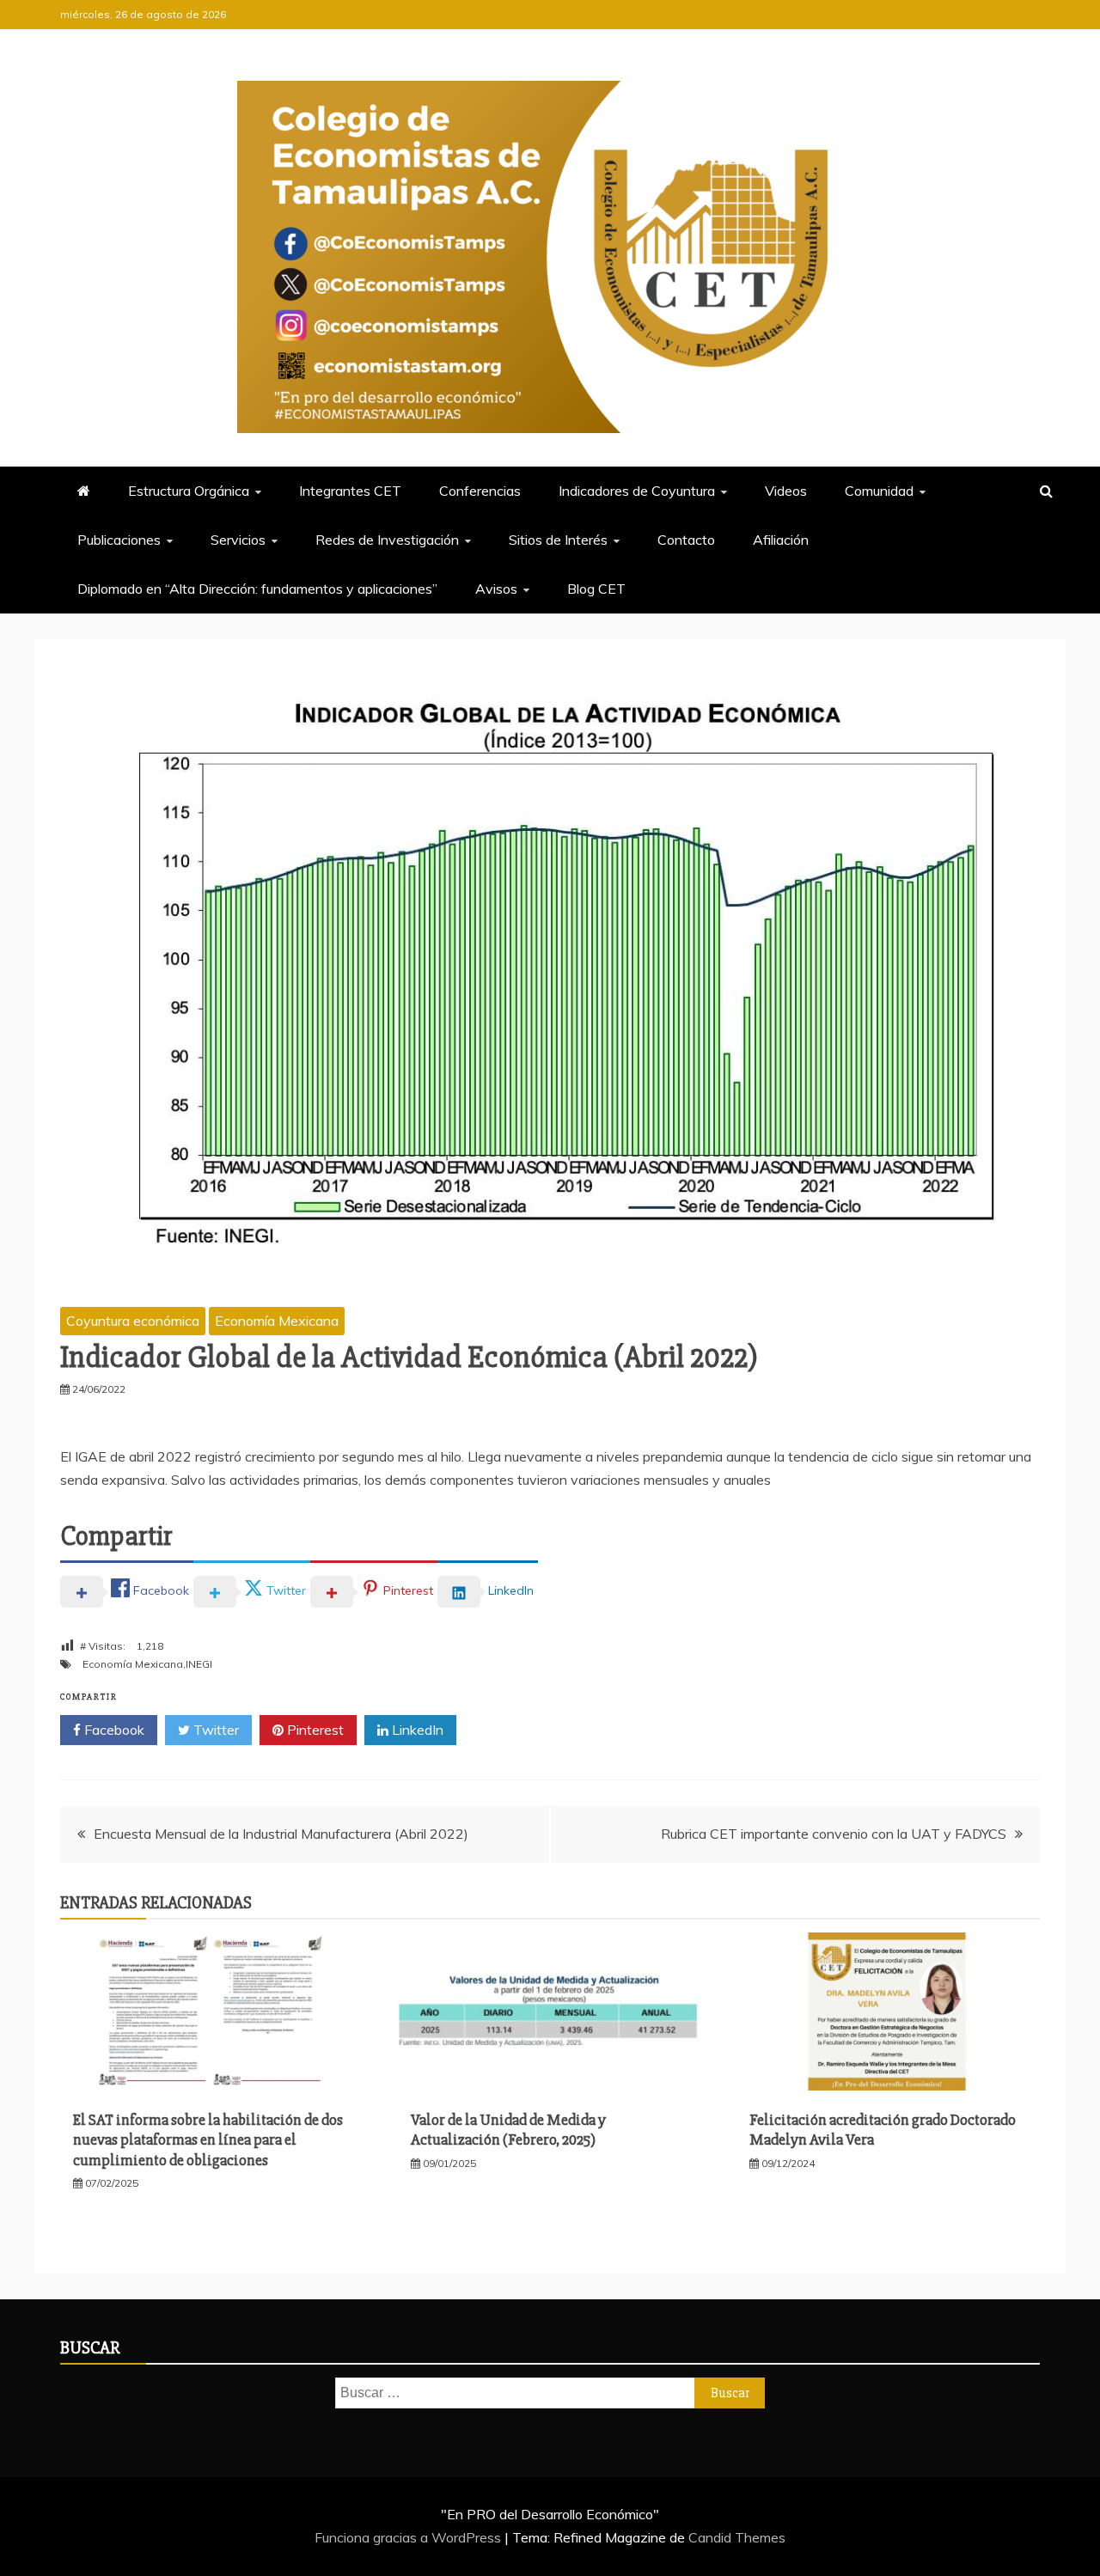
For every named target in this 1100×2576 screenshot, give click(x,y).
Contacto (686, 540)
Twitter (214, 1730)
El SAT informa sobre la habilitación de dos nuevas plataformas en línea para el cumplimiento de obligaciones (208, 2140)
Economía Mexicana (277, 1321)
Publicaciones (119, 540)
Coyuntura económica (133, 1321)
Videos (786, 491)
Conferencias (480, 491)
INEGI (199, 1664)
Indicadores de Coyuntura (637, 491)
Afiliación (781, 540)
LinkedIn (416, 1730)
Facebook (113, 1730)
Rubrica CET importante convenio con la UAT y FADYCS (834, 1834)
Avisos (496, 589)
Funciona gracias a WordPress (409, 2537)
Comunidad (879, 491)
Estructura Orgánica (189, 491)
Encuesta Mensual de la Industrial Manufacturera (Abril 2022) (281, 1834)
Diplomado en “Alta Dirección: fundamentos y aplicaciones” (257, 589)
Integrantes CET (350, 491)
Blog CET (596, 589)
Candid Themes (737, 2537)
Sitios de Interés (558, 540)
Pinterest (314, 1730)
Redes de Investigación (387, 540)
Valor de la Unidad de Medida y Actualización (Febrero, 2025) (508, 2130)
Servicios (238, 540)
